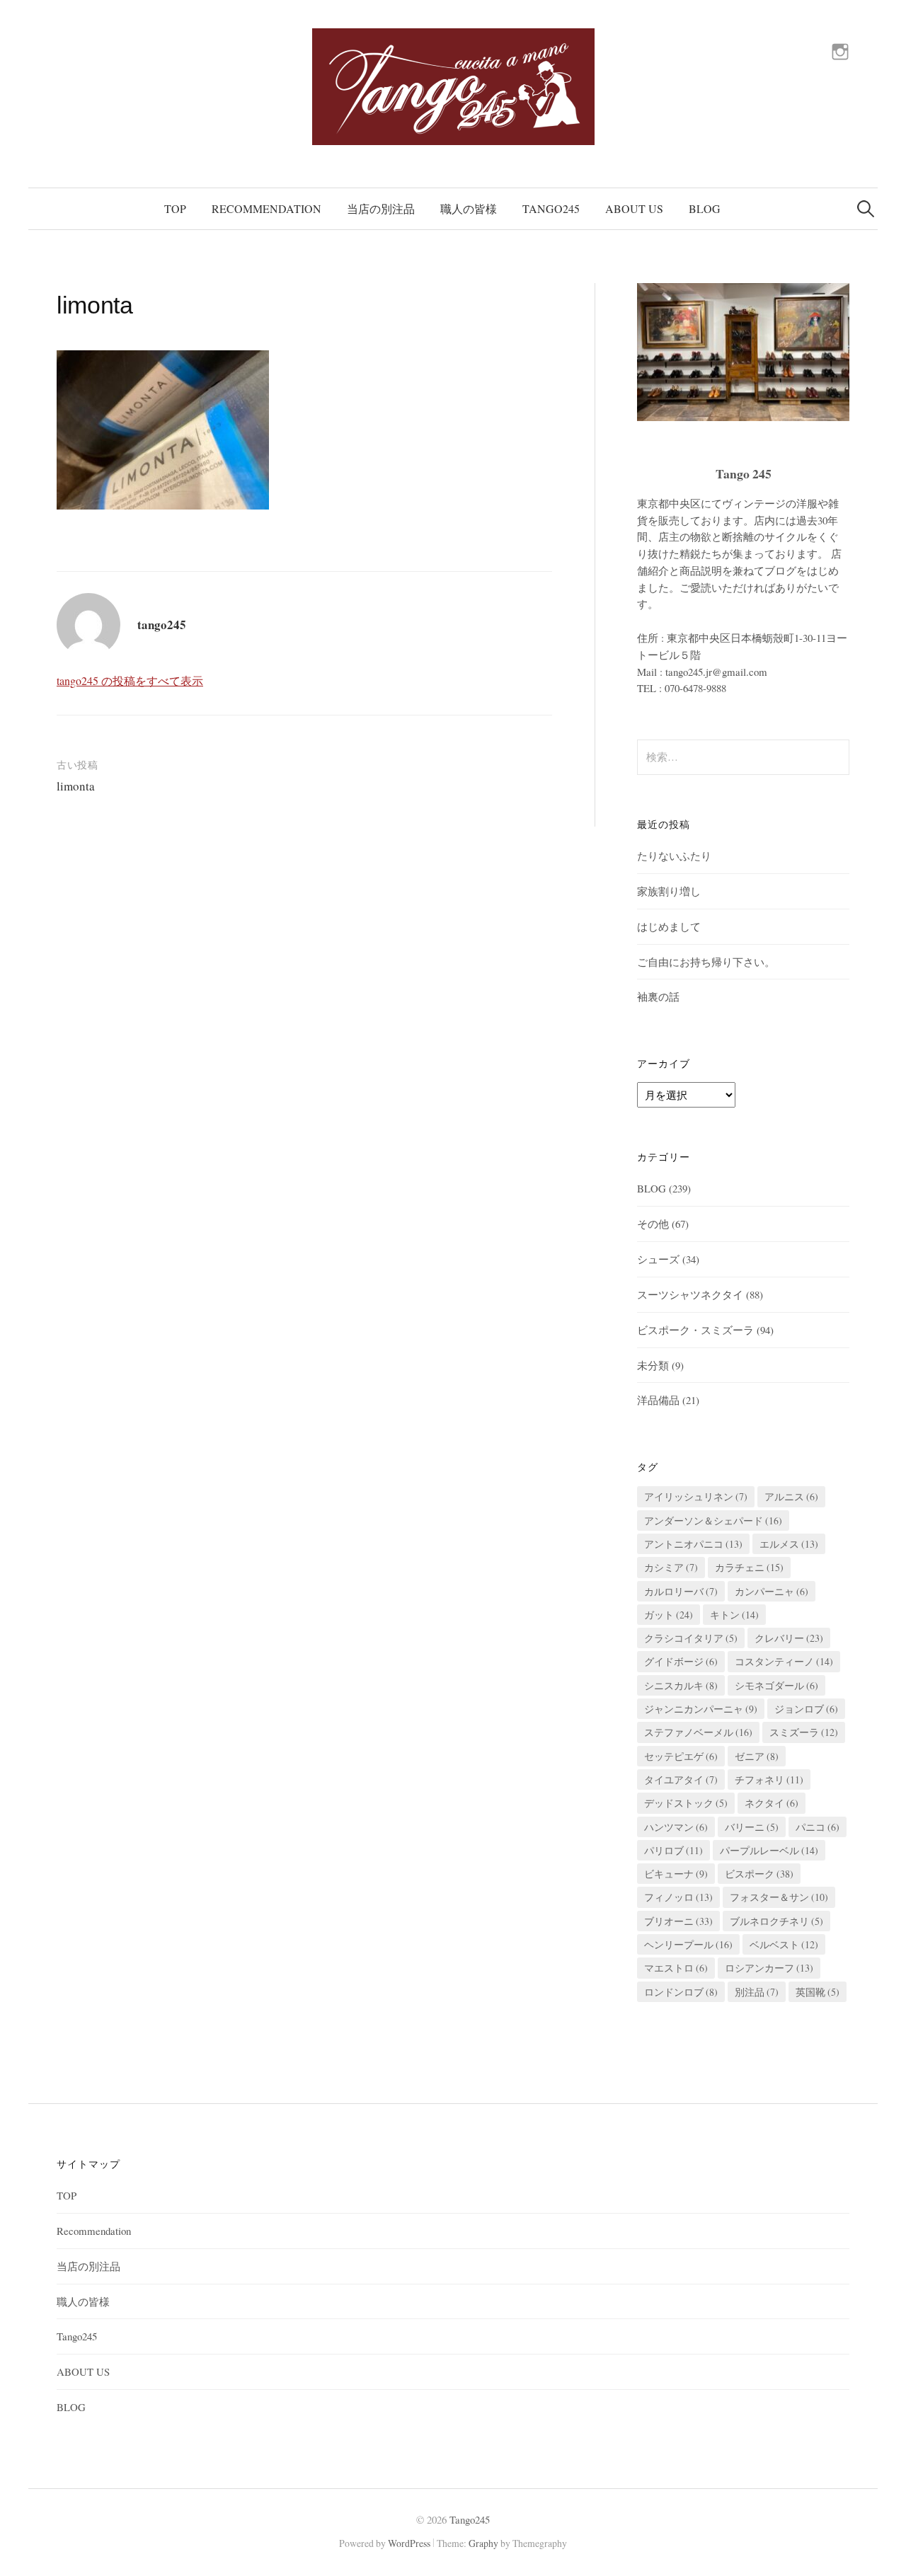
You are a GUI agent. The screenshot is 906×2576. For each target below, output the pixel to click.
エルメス (789, 1544)
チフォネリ (769, 1779)
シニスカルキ (681, 1685)
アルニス (791, 1496)
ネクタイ (772, 1803)
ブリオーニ (678, 1921)
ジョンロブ (806, 1709)
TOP (175, 208)
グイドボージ (681, 1661)
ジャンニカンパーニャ (701, 1709)
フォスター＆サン (779, 1897)
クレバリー (789, 1638)
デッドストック (686, 1803)
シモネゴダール (776, 1685)
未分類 (653, 1365)
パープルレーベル (769, 1850)
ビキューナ (676, 1874)
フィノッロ (678, 1897)
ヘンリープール (688, 1944)
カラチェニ (749, 1567)
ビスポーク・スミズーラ (695, 1330)
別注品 (757, 1992)
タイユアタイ (681, 1779)
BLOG (705, 208)
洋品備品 (658, 1400)
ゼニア (757, 1756)
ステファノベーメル (698, 1732)
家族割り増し (669, 891)
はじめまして (669, 926)
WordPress (409, 2543)
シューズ (658, 1259)
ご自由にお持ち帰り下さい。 (706, 962)
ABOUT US (634, 208)
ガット (669, 1615)
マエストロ (676, 1968)
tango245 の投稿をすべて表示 (130, 680)
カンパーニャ (772, 1591)
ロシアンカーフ (769, 1968)
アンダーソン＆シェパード (713, 1520)
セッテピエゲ (681, 1756)
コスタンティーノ (784, 1661)
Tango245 (551, 208)
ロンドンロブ (681, 1992)
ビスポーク (759, 1874)
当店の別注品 (381, 208)
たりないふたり (674, 856)
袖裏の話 (658, 996)
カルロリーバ (681, 1591)
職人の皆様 (469, 208)
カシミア (671, 1567)
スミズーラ (804, 1732)
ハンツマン (676, 1827)
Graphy (483, 2543)
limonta (76, 786)
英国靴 (818, 1992)
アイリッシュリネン (696, 1496)
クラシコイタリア (691, 1638)
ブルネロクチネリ (776, 1921)
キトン (734, 1615)
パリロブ (673, 1850)
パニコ (818, 1827)
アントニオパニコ (693, 1544)
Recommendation (266, 208)
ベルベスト (784, 1944)
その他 (653, 1224)
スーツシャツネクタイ (690, 1294)
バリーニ (752, 1827)
